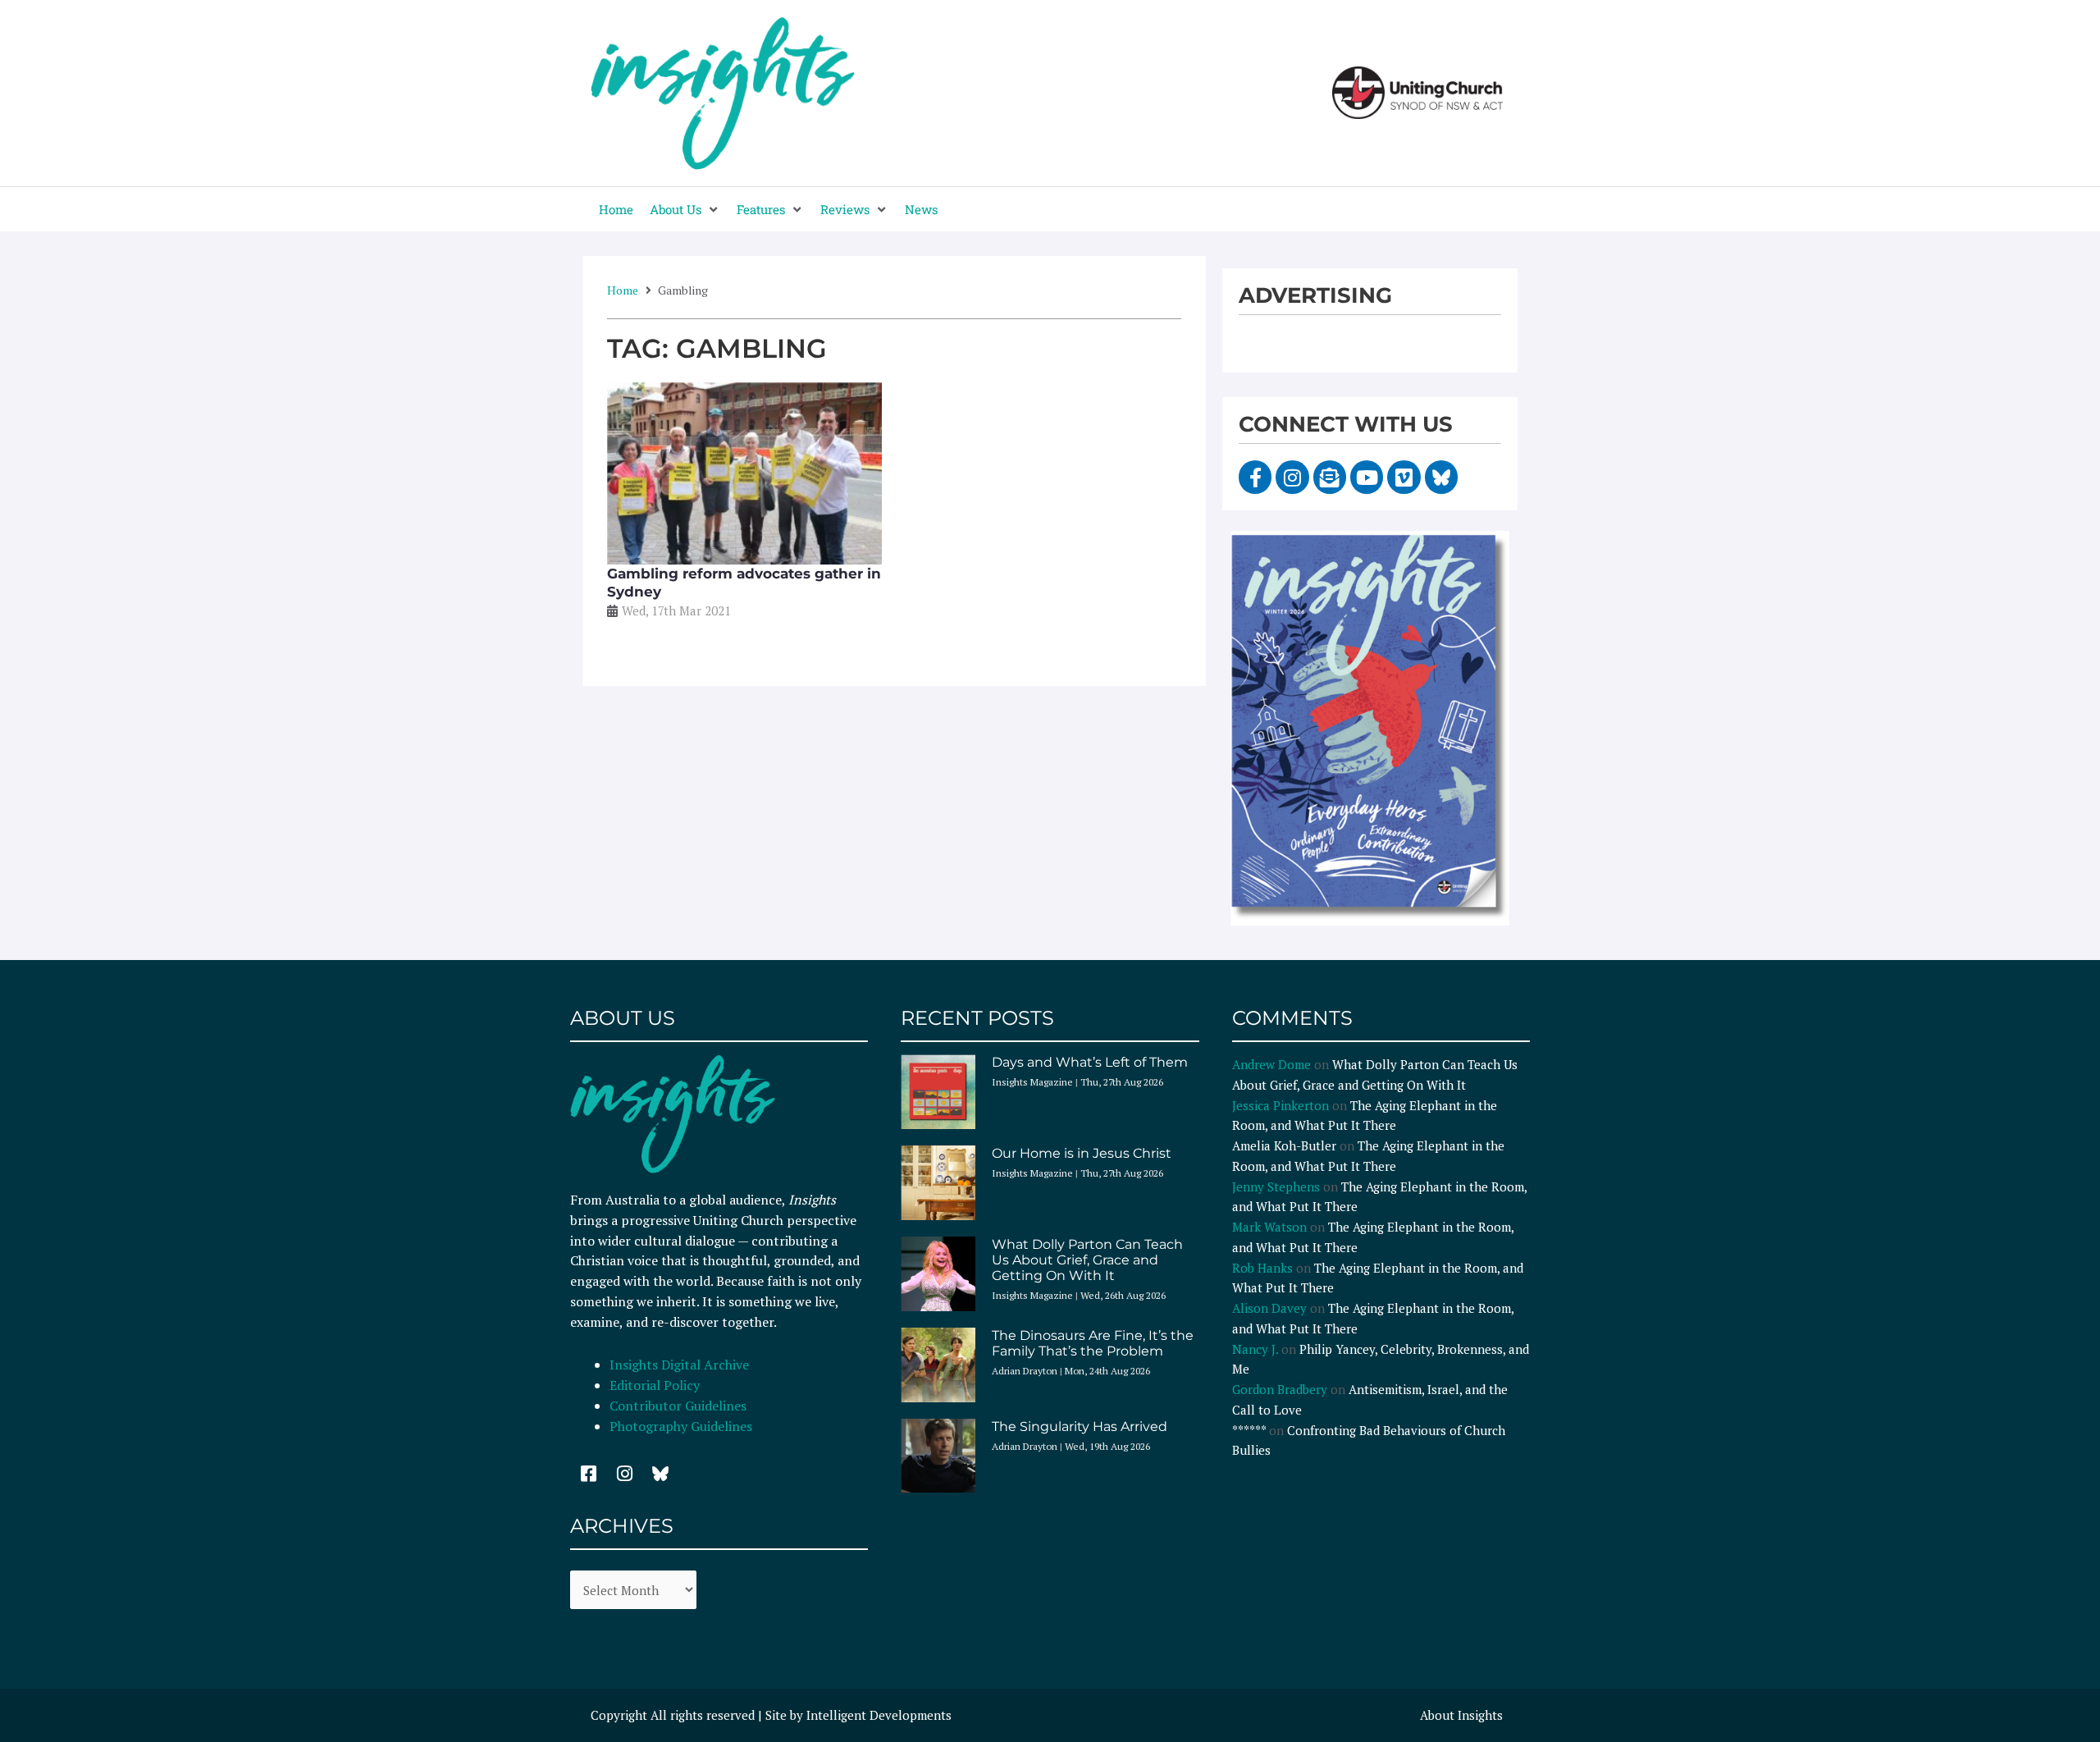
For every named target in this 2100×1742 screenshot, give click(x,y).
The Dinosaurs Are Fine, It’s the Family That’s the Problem (1093, 1343)
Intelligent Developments (879, 1715)
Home (623, 290)
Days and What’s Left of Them (1090, 1062)
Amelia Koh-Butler (1284, 1145)
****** (1249, 1430)
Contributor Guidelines (678, 1406)
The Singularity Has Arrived (1080, 1427)
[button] (685, 210)
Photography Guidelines (681, 1426)
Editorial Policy (656, 1385)
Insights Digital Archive (679, 1365)
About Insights (1461, 1715)
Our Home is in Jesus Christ (1082, 1153)
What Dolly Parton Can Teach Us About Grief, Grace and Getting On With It (1087, 1260)
